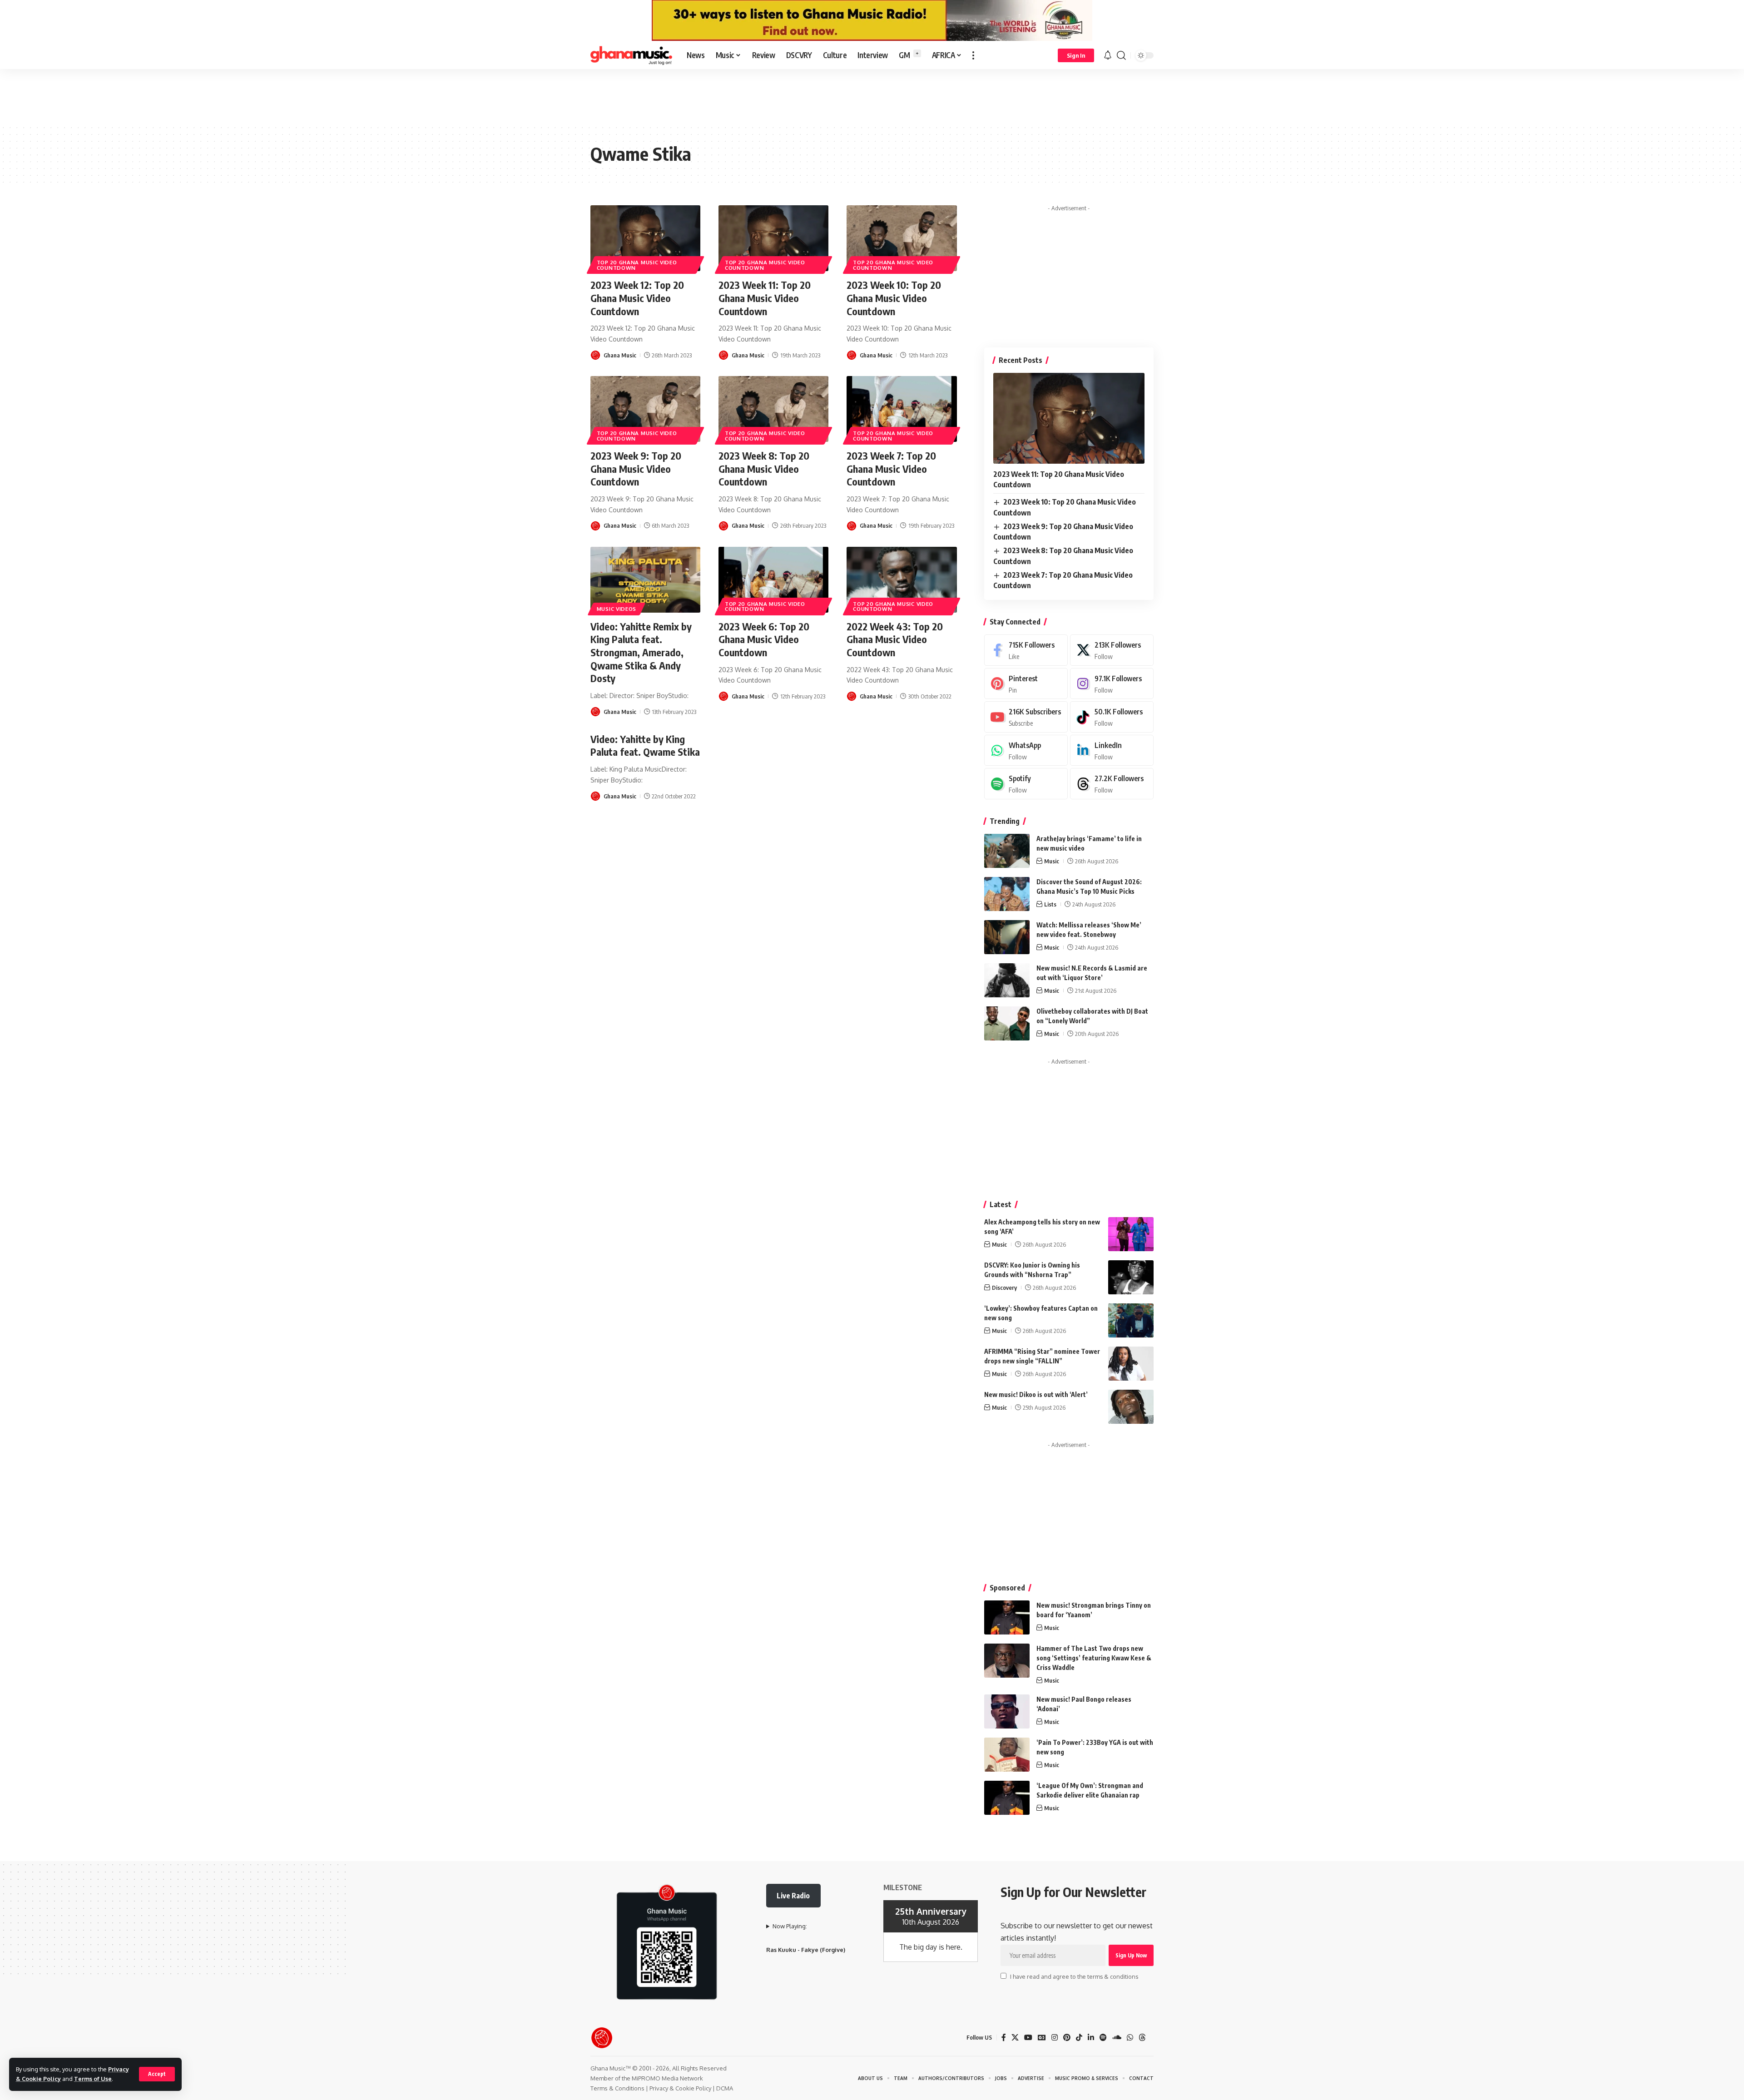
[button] (157, 2074)
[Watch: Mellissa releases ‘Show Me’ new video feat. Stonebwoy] (1007, 937)
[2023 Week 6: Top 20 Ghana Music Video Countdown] (773, 580)
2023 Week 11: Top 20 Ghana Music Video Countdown (765, 298)
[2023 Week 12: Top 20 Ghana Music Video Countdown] (645, 238)
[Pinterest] (1026, 684)
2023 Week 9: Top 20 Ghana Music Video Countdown (636, 468)
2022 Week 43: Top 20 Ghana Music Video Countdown (895, 639)
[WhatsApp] (1026, 750)
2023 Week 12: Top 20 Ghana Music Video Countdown (637, 298)
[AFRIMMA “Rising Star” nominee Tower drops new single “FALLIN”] (1131, 1364)
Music (1052, 861)
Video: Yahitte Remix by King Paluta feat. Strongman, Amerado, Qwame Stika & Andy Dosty (641, 652)
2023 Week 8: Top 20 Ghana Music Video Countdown (764, 468)
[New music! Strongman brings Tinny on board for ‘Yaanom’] (1007, 1617)
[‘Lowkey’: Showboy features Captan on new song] (1131, 1320)
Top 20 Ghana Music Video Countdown (637, 265)
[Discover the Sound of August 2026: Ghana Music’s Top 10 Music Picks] (1007, 894)
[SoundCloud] (1117, 2038)
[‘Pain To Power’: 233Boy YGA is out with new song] (1007, 1755)
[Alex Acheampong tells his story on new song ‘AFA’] (1131, 1234)
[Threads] (1112, 784)
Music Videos (617, 609)
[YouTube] (1028, 2038)
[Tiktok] (1112, 717)
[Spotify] (1026, 784)
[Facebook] (1026, 650)
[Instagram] (1112, 684)
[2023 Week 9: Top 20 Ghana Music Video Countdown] (645, 409)
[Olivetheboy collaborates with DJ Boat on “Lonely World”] (1007, 1023)
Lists (1050, 904)
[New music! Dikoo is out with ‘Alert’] (1131, 1407)
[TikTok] (1079, 2038)
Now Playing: (790, 1926)
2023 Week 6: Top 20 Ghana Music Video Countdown (764, 639)
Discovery (1004, 1288)
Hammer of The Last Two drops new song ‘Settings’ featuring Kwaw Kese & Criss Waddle (1094, 1658)
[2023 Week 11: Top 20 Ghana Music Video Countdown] (773, 238)
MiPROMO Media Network (667, 2078)
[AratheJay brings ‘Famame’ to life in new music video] (1007, 851)
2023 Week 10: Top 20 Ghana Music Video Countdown (894, 298)
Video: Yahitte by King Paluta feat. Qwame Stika (645, 745)
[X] (1112, 650)
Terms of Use (93, 2079)
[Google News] (1042, 2038)
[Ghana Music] (631, 55)
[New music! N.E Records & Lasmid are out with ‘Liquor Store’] (1007, 980)
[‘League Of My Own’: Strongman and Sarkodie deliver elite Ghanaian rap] (1007, 1798)
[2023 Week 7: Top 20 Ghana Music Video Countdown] (902, 409)
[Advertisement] (872, 96)
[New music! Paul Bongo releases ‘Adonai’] (1007, 1711)
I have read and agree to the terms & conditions (1074, 1976)
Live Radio (793, 1896)
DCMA (725, 2088)
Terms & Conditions (617, 2088)
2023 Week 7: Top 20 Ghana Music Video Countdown (891, 468)
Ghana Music (620, 355)
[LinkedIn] (1112, 750)
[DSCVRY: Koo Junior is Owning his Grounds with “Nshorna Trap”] (1131, 1277)
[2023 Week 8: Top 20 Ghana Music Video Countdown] (773, 409)
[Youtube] (1026, 717)
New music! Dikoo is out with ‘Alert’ (1036, 1394)
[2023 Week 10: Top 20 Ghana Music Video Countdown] (902, 238)
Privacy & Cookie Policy (680, 2088)
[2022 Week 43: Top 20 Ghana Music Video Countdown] (902, 580)
